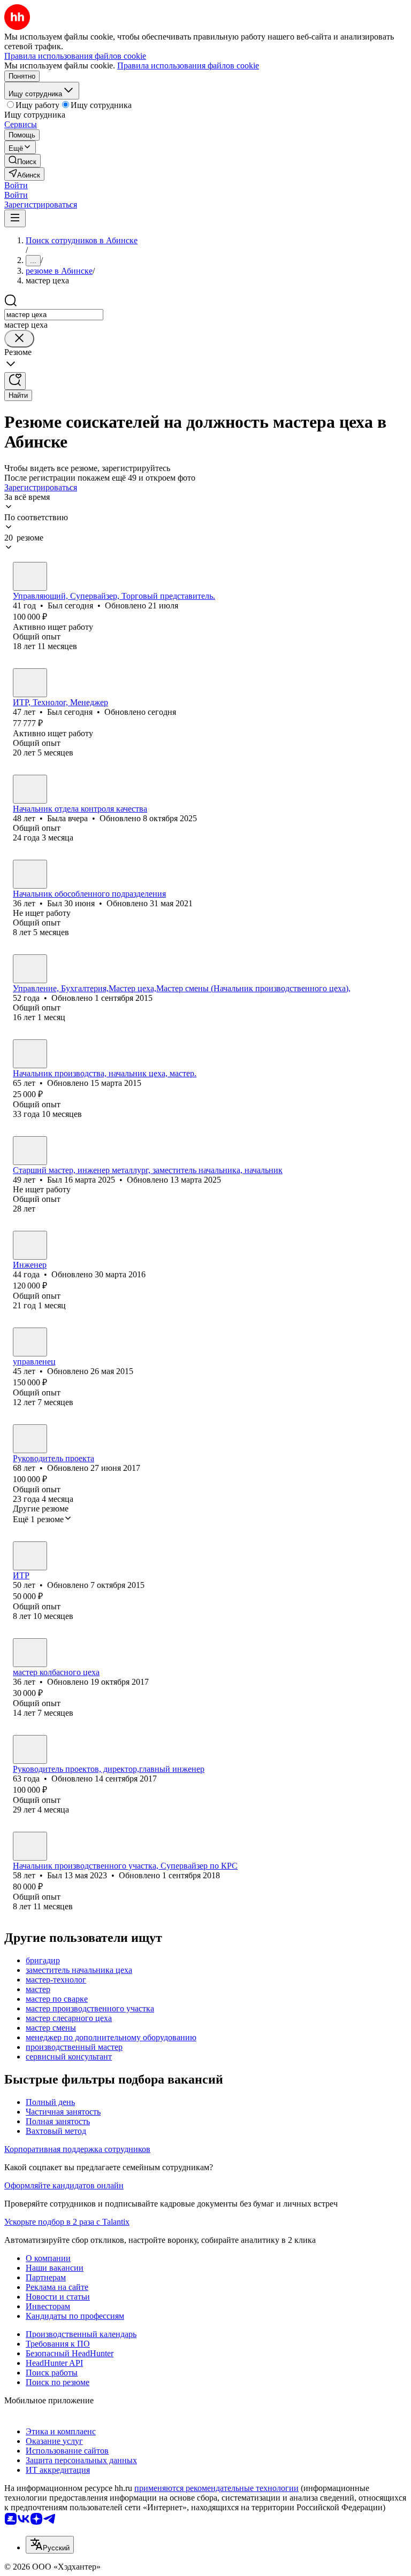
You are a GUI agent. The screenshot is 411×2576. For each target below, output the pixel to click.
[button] (16, 185)
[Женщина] (30, 789)
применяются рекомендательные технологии (216, 2488)
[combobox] (54, 315)
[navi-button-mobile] (15, 218)
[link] (22, 161)
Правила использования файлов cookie (188, 65)
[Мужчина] (30, 576)
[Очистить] (19, 339)
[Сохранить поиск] (15, 381)
